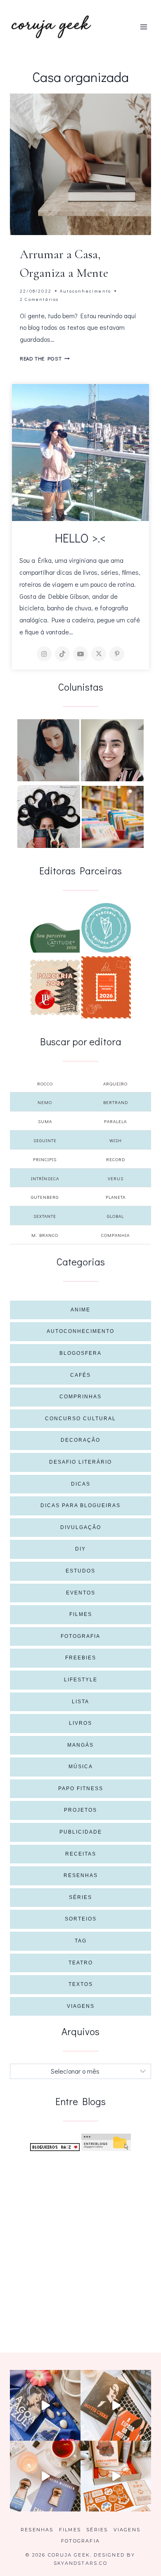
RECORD (116, 1159)
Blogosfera (80, 1353)
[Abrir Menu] (143, 27)
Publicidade (81, 1832)
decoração (80, 1440)
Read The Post (45, 358)
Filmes (81, 1614)
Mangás (80, 1745)
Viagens (81, 2006)
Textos (81, 1984)
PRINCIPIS (45, 1159)
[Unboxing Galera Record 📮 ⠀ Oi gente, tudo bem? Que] (116, 2476)
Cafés (80, 1375)
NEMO (45, 1102)
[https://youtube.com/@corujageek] (80, 654)
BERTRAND (116, 1102)
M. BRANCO (45, 1235)
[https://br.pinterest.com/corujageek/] (117, 654)
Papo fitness (81, 1789)
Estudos (80, 1571)
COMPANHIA (115, 1235)
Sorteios (81, 1919)
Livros (80, 1723)
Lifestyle (81, 1680)
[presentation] (80, 164)
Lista (80, 1702)
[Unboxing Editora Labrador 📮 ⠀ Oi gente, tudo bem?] (116, 2405)
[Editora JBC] (55, 987)
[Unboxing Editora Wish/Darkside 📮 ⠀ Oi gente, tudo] (45, 2405)
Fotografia (80, 1636)
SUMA (45, 1121)
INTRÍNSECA (45, 1178)
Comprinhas (80, 1397)
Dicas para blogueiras (80, 1505)
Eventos (81, 1593)
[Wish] (106, 928)
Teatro (81, 1963)
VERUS (116, 1178)
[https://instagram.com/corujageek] (44, 654)
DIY (80, 1549)
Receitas (81, 1854)
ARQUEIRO (115, 1084)
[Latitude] (55, 938)
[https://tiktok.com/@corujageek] (62, 654)
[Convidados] (113, 817)
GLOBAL (115, 1216)
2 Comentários (39, 299)
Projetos (80, 1810)
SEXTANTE (45, 1216)
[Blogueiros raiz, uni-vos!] (55, 2147)
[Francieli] (49, 816)
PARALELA (115, 1121)
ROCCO (45, 1084)
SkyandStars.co (80, 2563)
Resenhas (81, 1875)
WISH (116, 1140)
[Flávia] (48, 750)
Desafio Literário (80, 1462)
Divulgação (81, 1527)
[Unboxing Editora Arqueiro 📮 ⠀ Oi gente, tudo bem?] (45, 2476)
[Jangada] (106, 987)
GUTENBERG (45, 1197)
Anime (80, 1310)
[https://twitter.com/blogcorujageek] (99, 654)
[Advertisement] (80, 2242)
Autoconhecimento (85, 291)
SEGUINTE (45, 1140)
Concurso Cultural (80, 1419)
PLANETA (116, 1197)
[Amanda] (112, 750)
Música (81, 1767)
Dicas (81, 1484)
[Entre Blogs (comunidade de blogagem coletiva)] (106, 2143)
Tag (81, 1941)
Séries (80, 1897)
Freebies (81, 1658)
